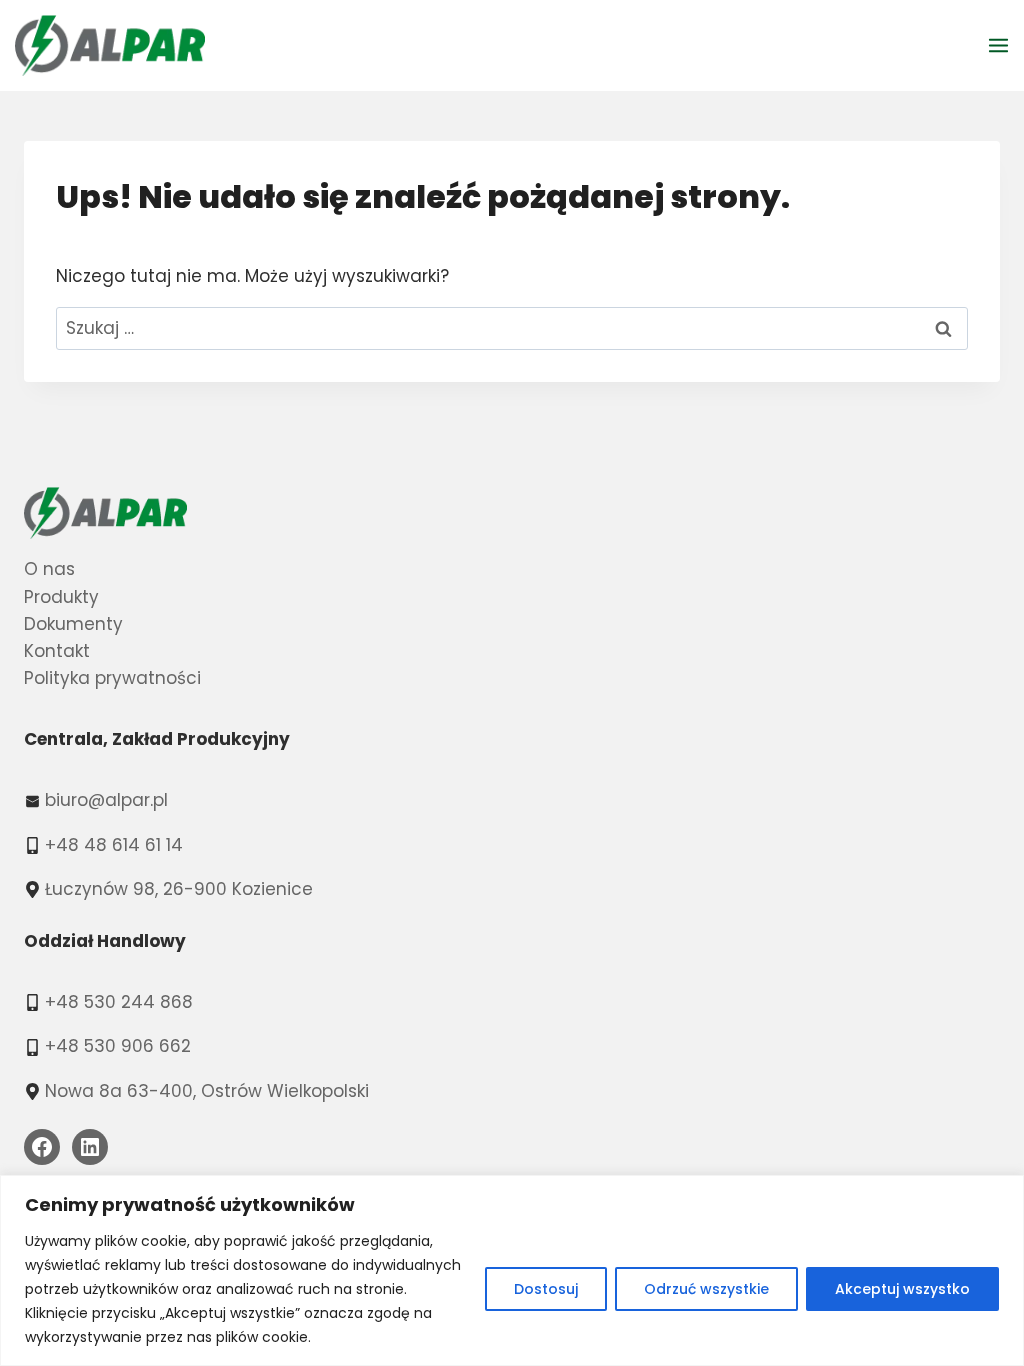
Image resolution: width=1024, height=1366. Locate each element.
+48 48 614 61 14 (114, 845)
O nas (49, 569)
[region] (512, 1270)
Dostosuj (546, 1289)
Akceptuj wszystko (902, 1289)
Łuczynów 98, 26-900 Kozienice (179, 889)
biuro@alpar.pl (106, 800)
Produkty (61, 597)
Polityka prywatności (112, 678)
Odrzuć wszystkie (706, 1289)
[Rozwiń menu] (1001, 45)
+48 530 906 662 (118, 1046)
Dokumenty (73, 624)
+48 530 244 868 (119, 1002)
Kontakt (57, 651)
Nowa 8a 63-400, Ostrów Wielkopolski (207, 1091)
